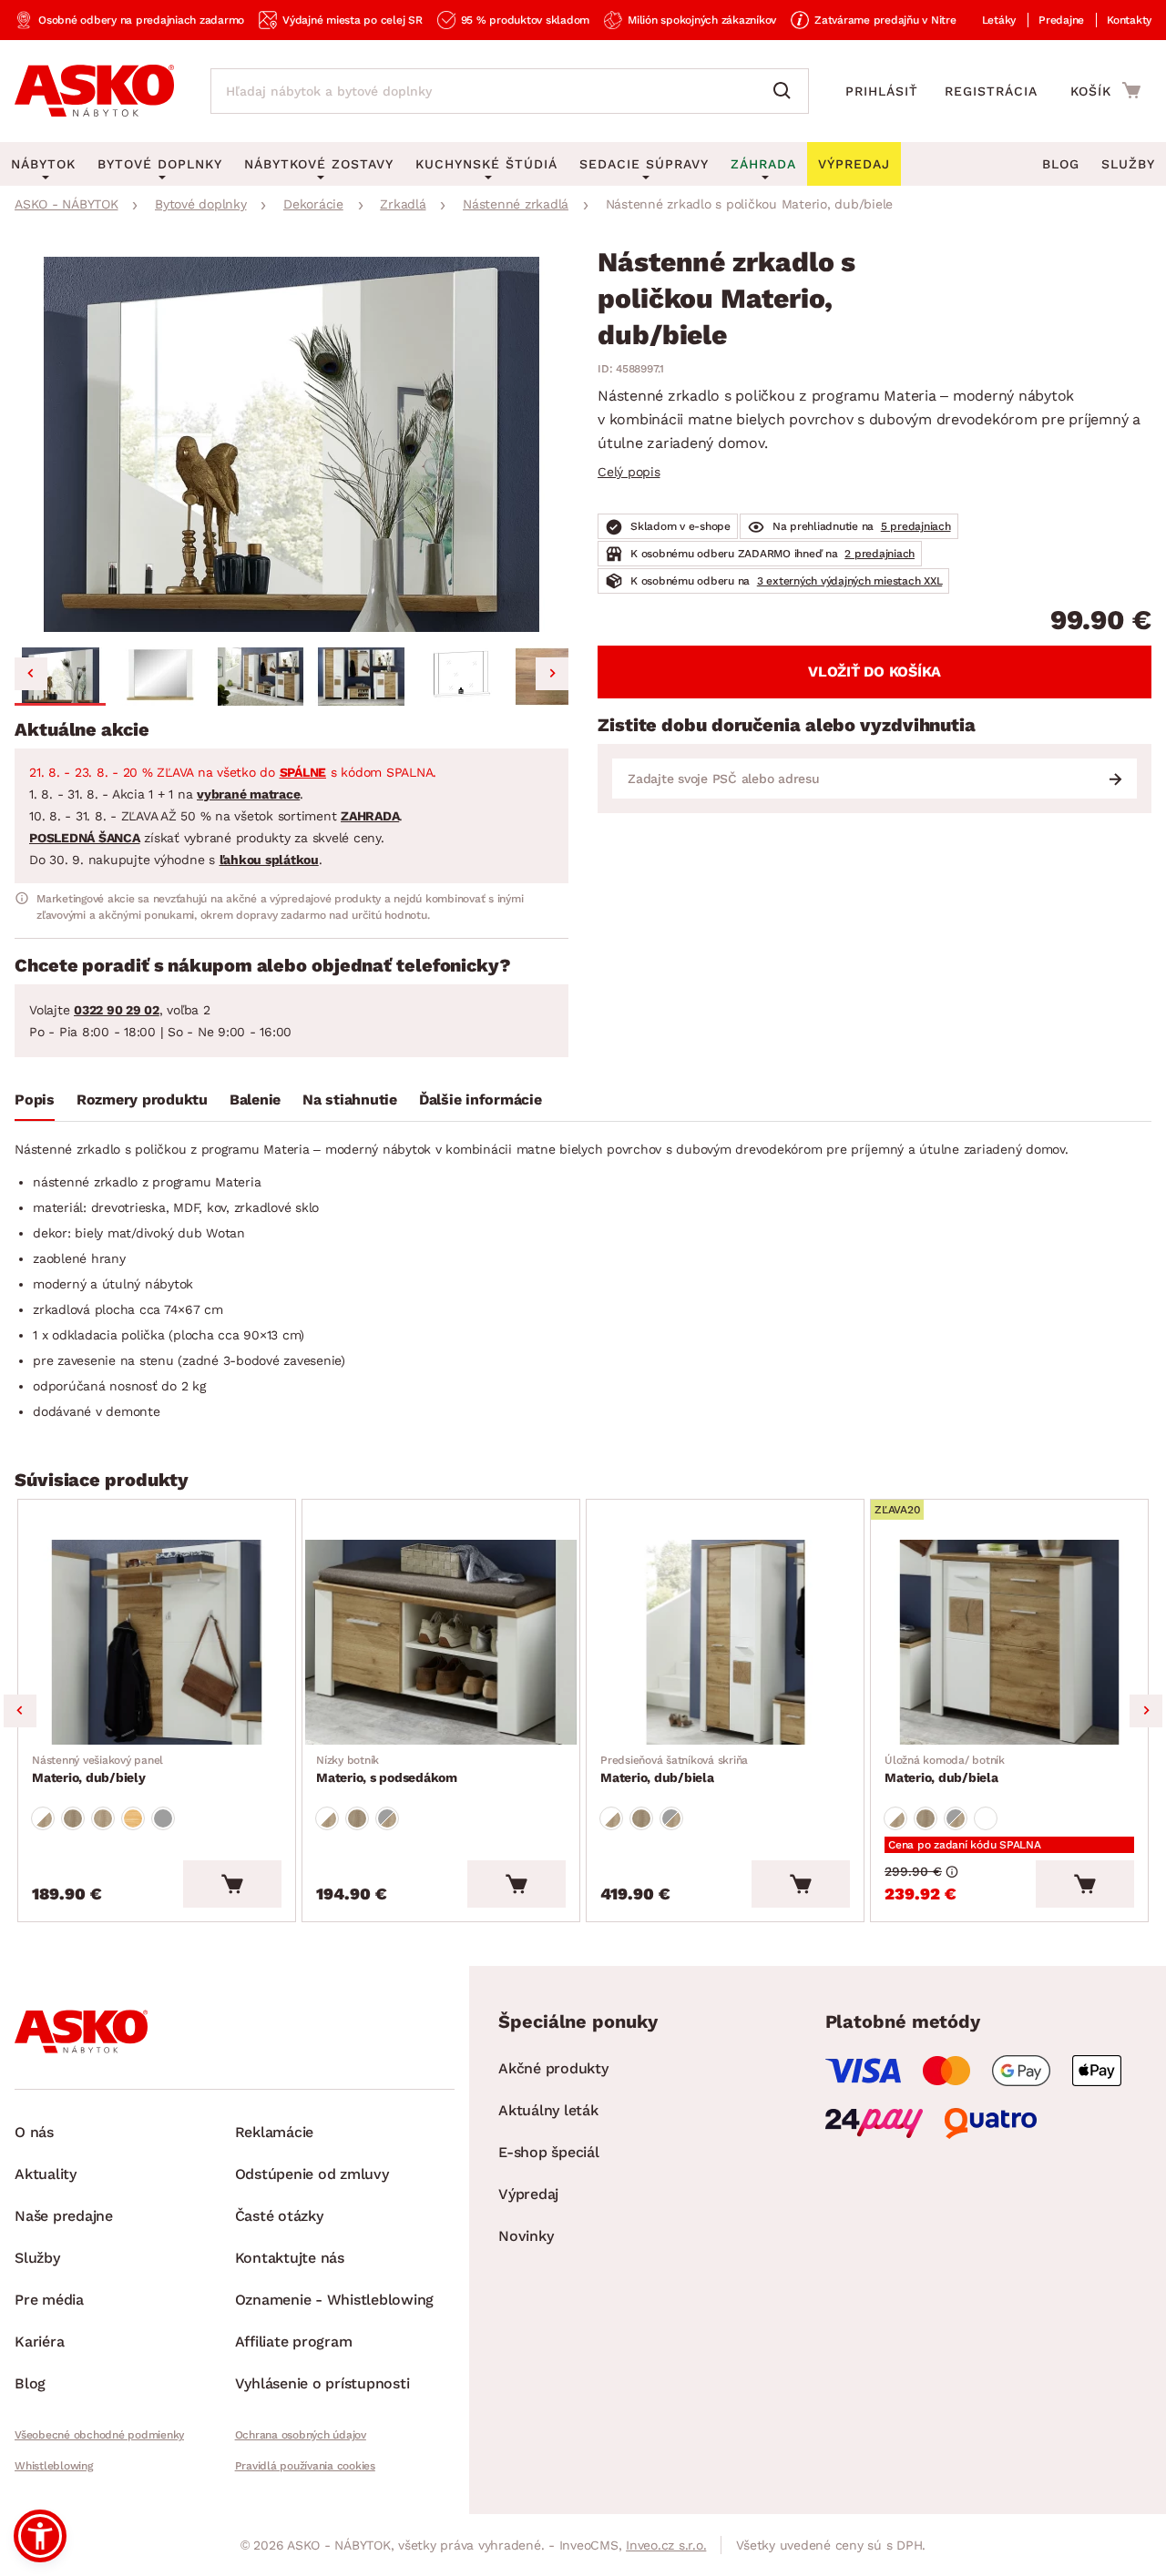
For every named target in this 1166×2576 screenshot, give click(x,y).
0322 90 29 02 (117, 1010)
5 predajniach (916, 526)
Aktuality (46, 2174)
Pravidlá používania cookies (305, 2466)
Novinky (526, 2236)
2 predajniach (880, 554)
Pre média (49, 2300)
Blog (1061, 164)
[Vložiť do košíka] (232, 1884)
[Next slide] (552, 674)
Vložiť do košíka (874, 672)
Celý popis (629, 472)
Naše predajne (64, 2216)
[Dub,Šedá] (387, 1818)
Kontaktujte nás (290, 2258)
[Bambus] (133, 1818)
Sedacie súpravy (644, 164)
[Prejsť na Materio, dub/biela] (725, 1643)
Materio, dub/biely (97, 1769)
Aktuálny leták (548, 2110)
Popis (35, 1100)
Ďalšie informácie (481, 1100)
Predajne (1061, 20)
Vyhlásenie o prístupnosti (322, 2383)
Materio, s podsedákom (387, 1769)
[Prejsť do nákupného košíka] (1105, 90)
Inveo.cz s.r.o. (666, 2545)
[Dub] (73, 1818)
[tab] (35, 1104)
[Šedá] (163, 1818)
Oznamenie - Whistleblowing (335, 2300)
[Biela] (986, 1818)
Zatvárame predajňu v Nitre (885, 20)
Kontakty (1129, 20)
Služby (1128, 164)
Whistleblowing (54, 2466)
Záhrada (763, 164)
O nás (34, 2132)
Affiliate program (294, 2342)
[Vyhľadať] (786, 91)
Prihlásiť (882, 91)
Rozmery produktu (142, 1100)
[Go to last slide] (31, 674)
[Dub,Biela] (43, 1818)
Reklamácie (275, 2132)
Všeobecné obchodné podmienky (99, 2435)
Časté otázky (279, 2216)
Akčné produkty (553, 2068)
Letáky (999, 20)
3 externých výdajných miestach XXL (850, 581)
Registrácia (991, 91)
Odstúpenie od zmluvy (312, 2174)
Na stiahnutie (350, 1100)
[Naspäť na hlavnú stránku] (94, 91)
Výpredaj (528, 2194)
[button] (60, 677)
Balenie (255, 1100)
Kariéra (39, 2342)
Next (1146, 1711)
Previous (20, 1711)
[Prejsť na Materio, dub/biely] (157, 1643)
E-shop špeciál (549, 2152)
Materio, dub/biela (674, 1769)
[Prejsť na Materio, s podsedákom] (441, 1643)
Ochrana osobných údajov (301, 2435)
